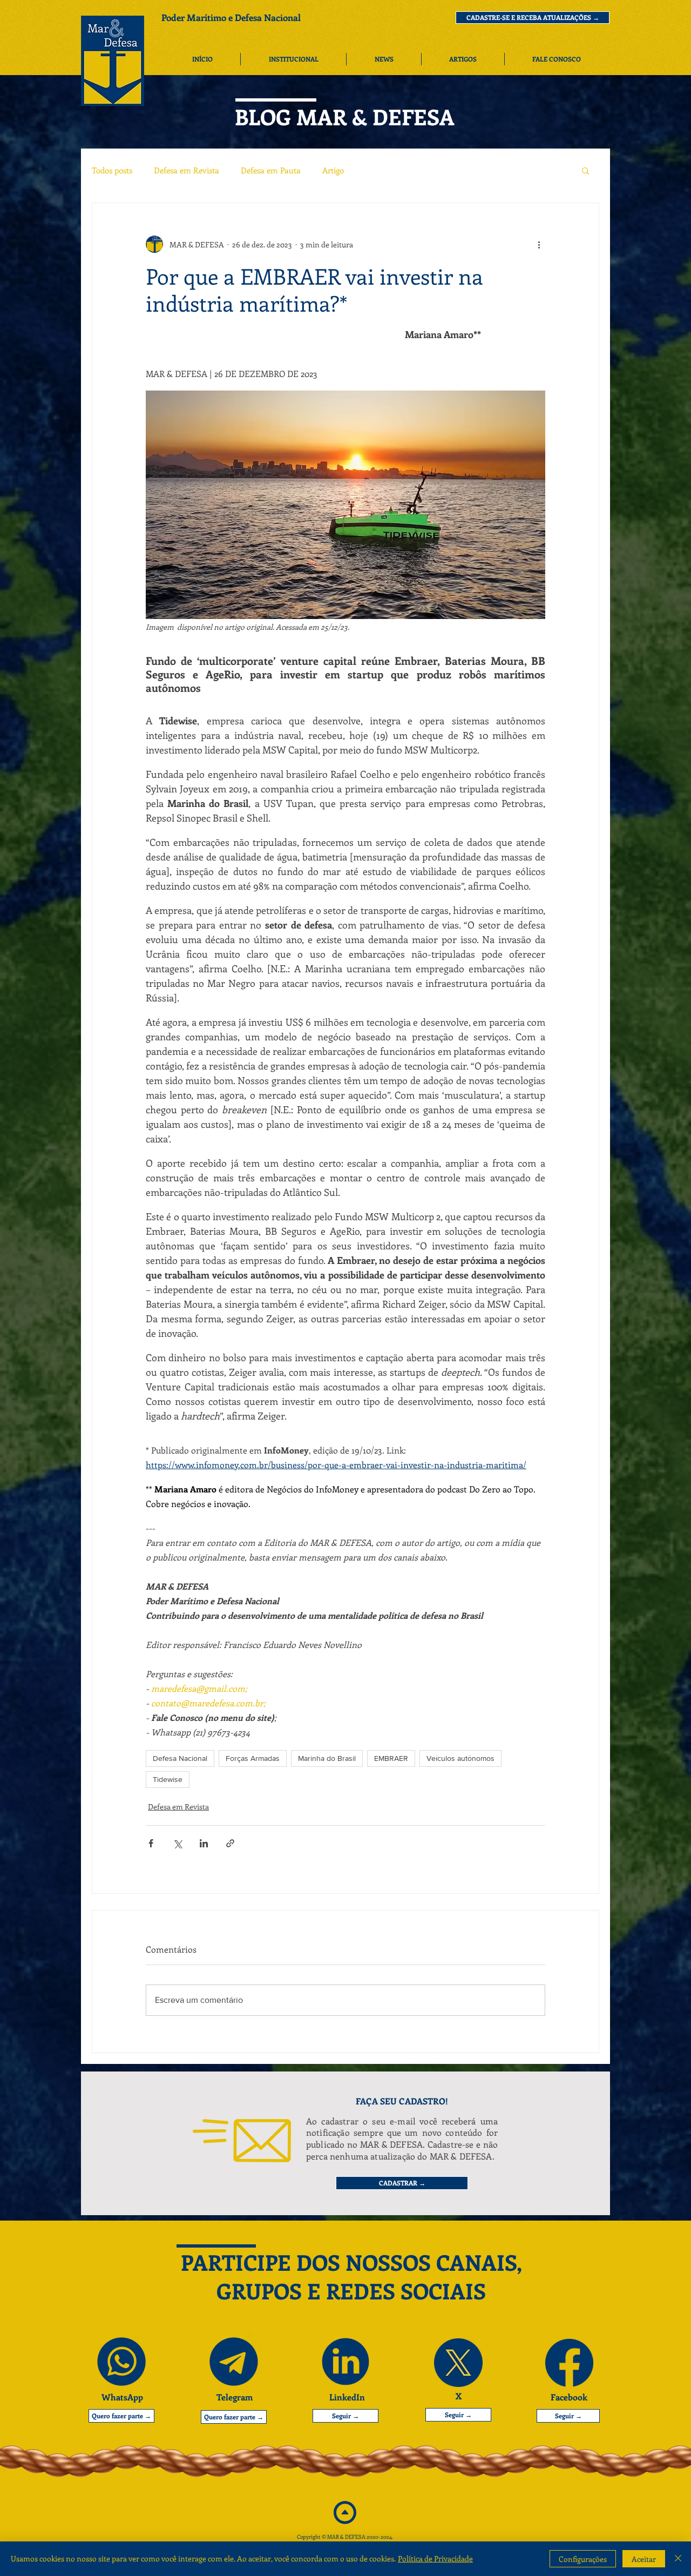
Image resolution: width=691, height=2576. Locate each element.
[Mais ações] (539, 244)
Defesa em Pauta (271, 170)
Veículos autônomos (460, 1758)
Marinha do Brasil (327, 1758)
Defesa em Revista (187, 170)
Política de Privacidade (435, 2558)
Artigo (333, 170)
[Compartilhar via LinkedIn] (204, 1843)
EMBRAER (391, 1758)
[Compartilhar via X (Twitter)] (177, 1843)
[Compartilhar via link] (230, 1843)
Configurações (583, 2559)
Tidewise (168, 1779)
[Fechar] (678, 2559)
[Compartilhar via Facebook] (151, 1843)
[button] (533, 18)
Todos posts (112, 170)
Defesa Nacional (180, 1758)
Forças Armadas (253, 1758)
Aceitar (644, 2559)
